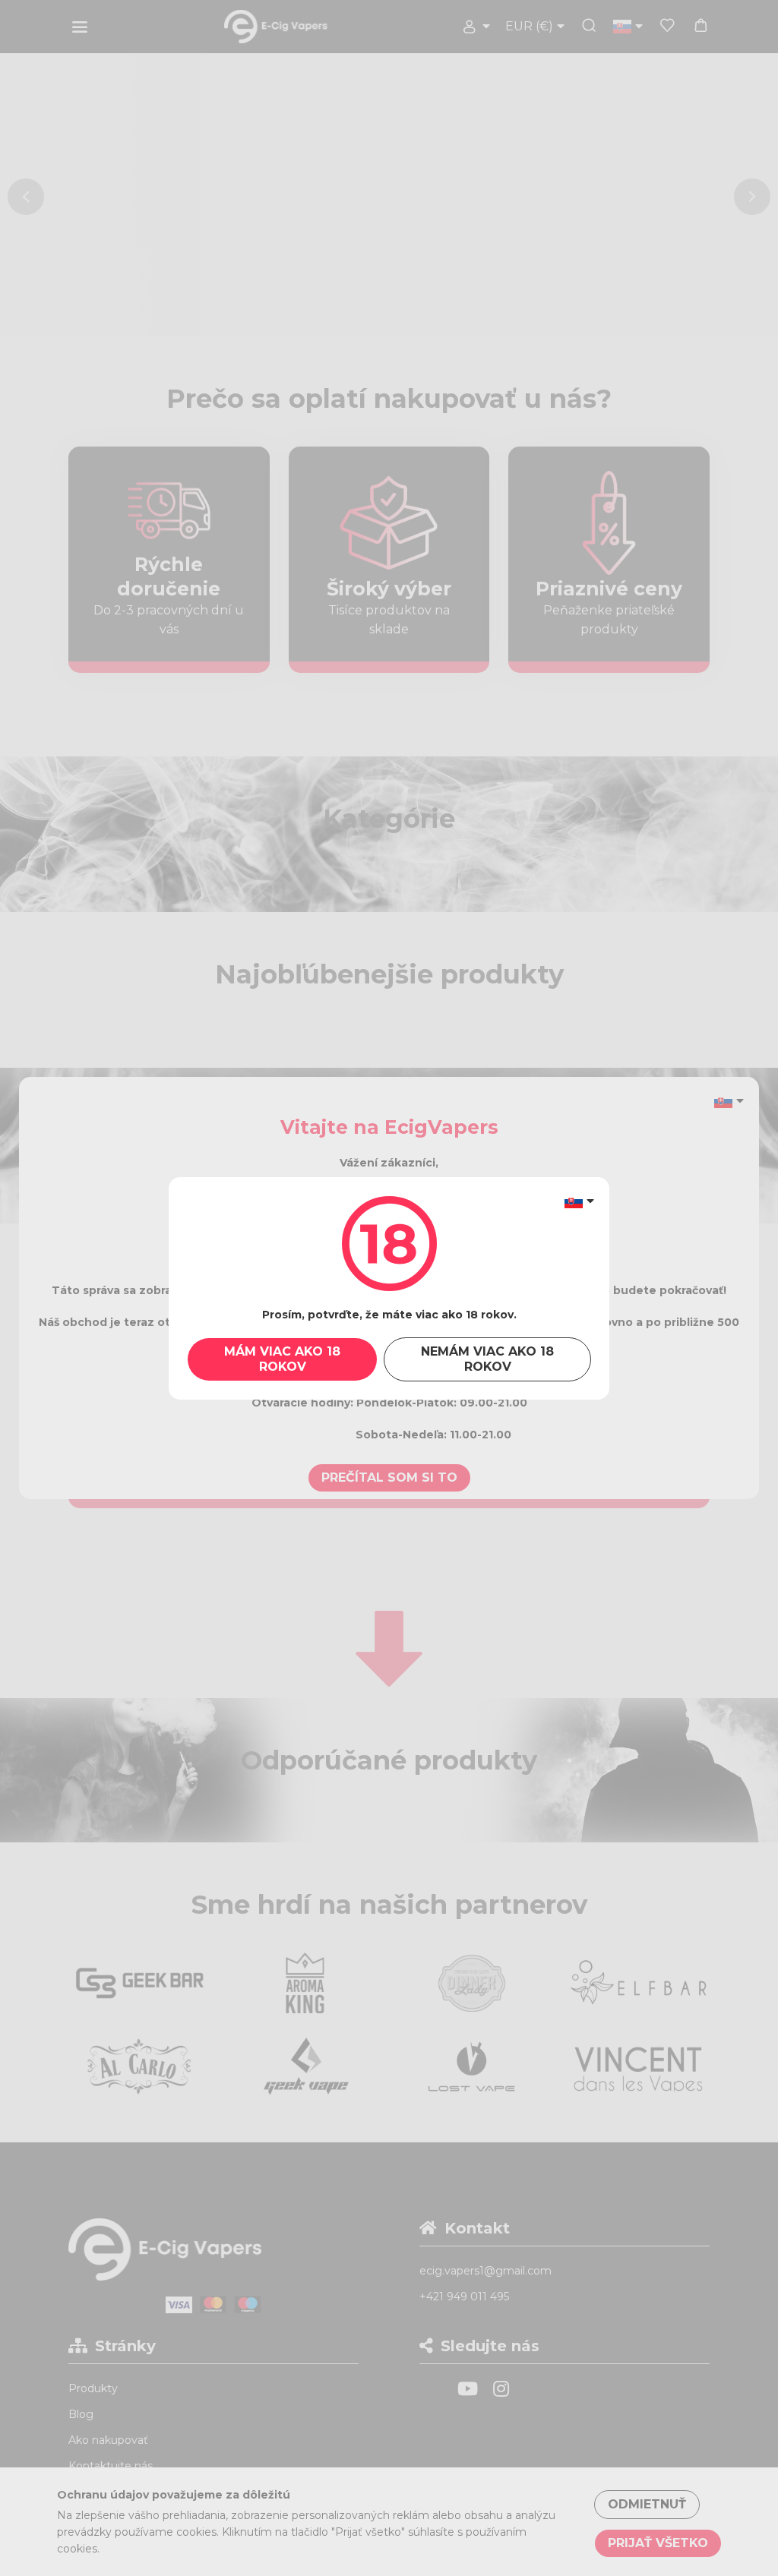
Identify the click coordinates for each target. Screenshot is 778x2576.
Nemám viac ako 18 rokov (487, 1359)
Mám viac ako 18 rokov (282, 1359)
